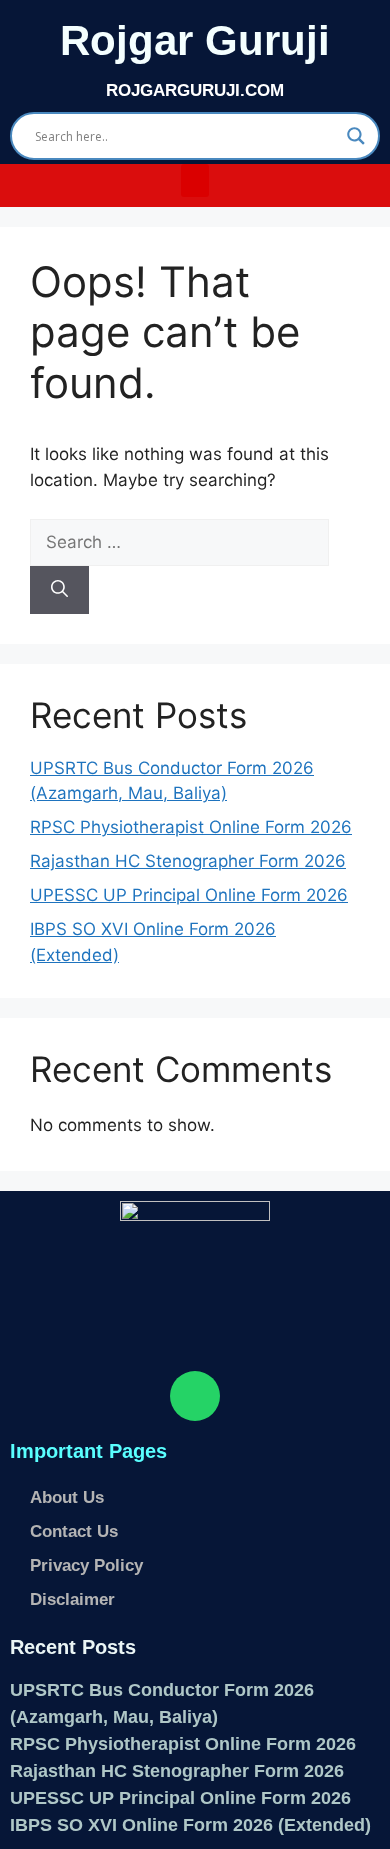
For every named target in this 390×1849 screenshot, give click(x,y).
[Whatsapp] (195, 1396)
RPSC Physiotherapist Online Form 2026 (191, 827)
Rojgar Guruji (195, 40)
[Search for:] (179, 542)
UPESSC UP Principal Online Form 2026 (189, 895)
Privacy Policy (86, 1565)
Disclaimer (72, 1599)
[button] (195, 180)
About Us (67, 1497)
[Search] (59, 590)
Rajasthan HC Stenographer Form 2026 (188, 861)
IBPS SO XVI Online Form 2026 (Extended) (190, 1825)
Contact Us (74, 1531)
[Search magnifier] (356, 136)
